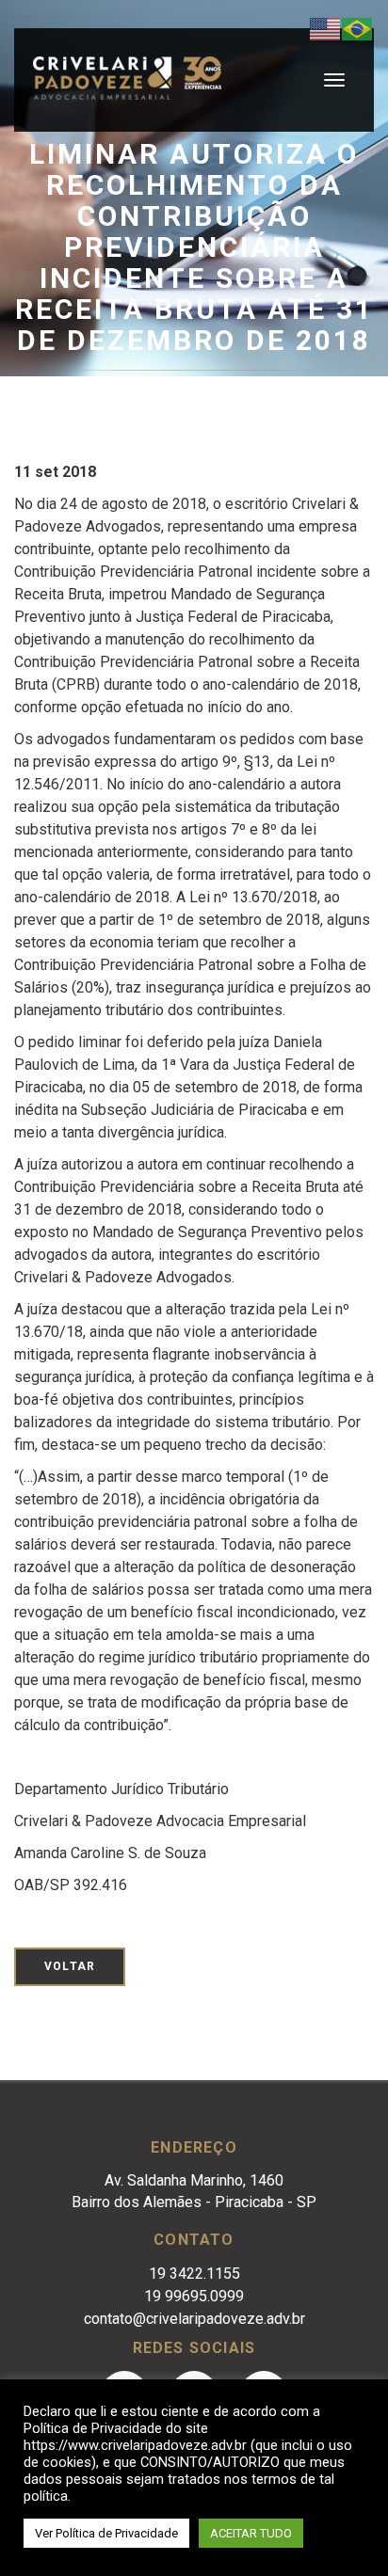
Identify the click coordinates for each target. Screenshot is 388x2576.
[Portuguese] (358, 28)
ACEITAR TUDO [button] (251, 2533)
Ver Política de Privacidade (106, 2533)
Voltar (70, 1966)
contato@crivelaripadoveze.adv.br (194, 2319)
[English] (326, 28)
